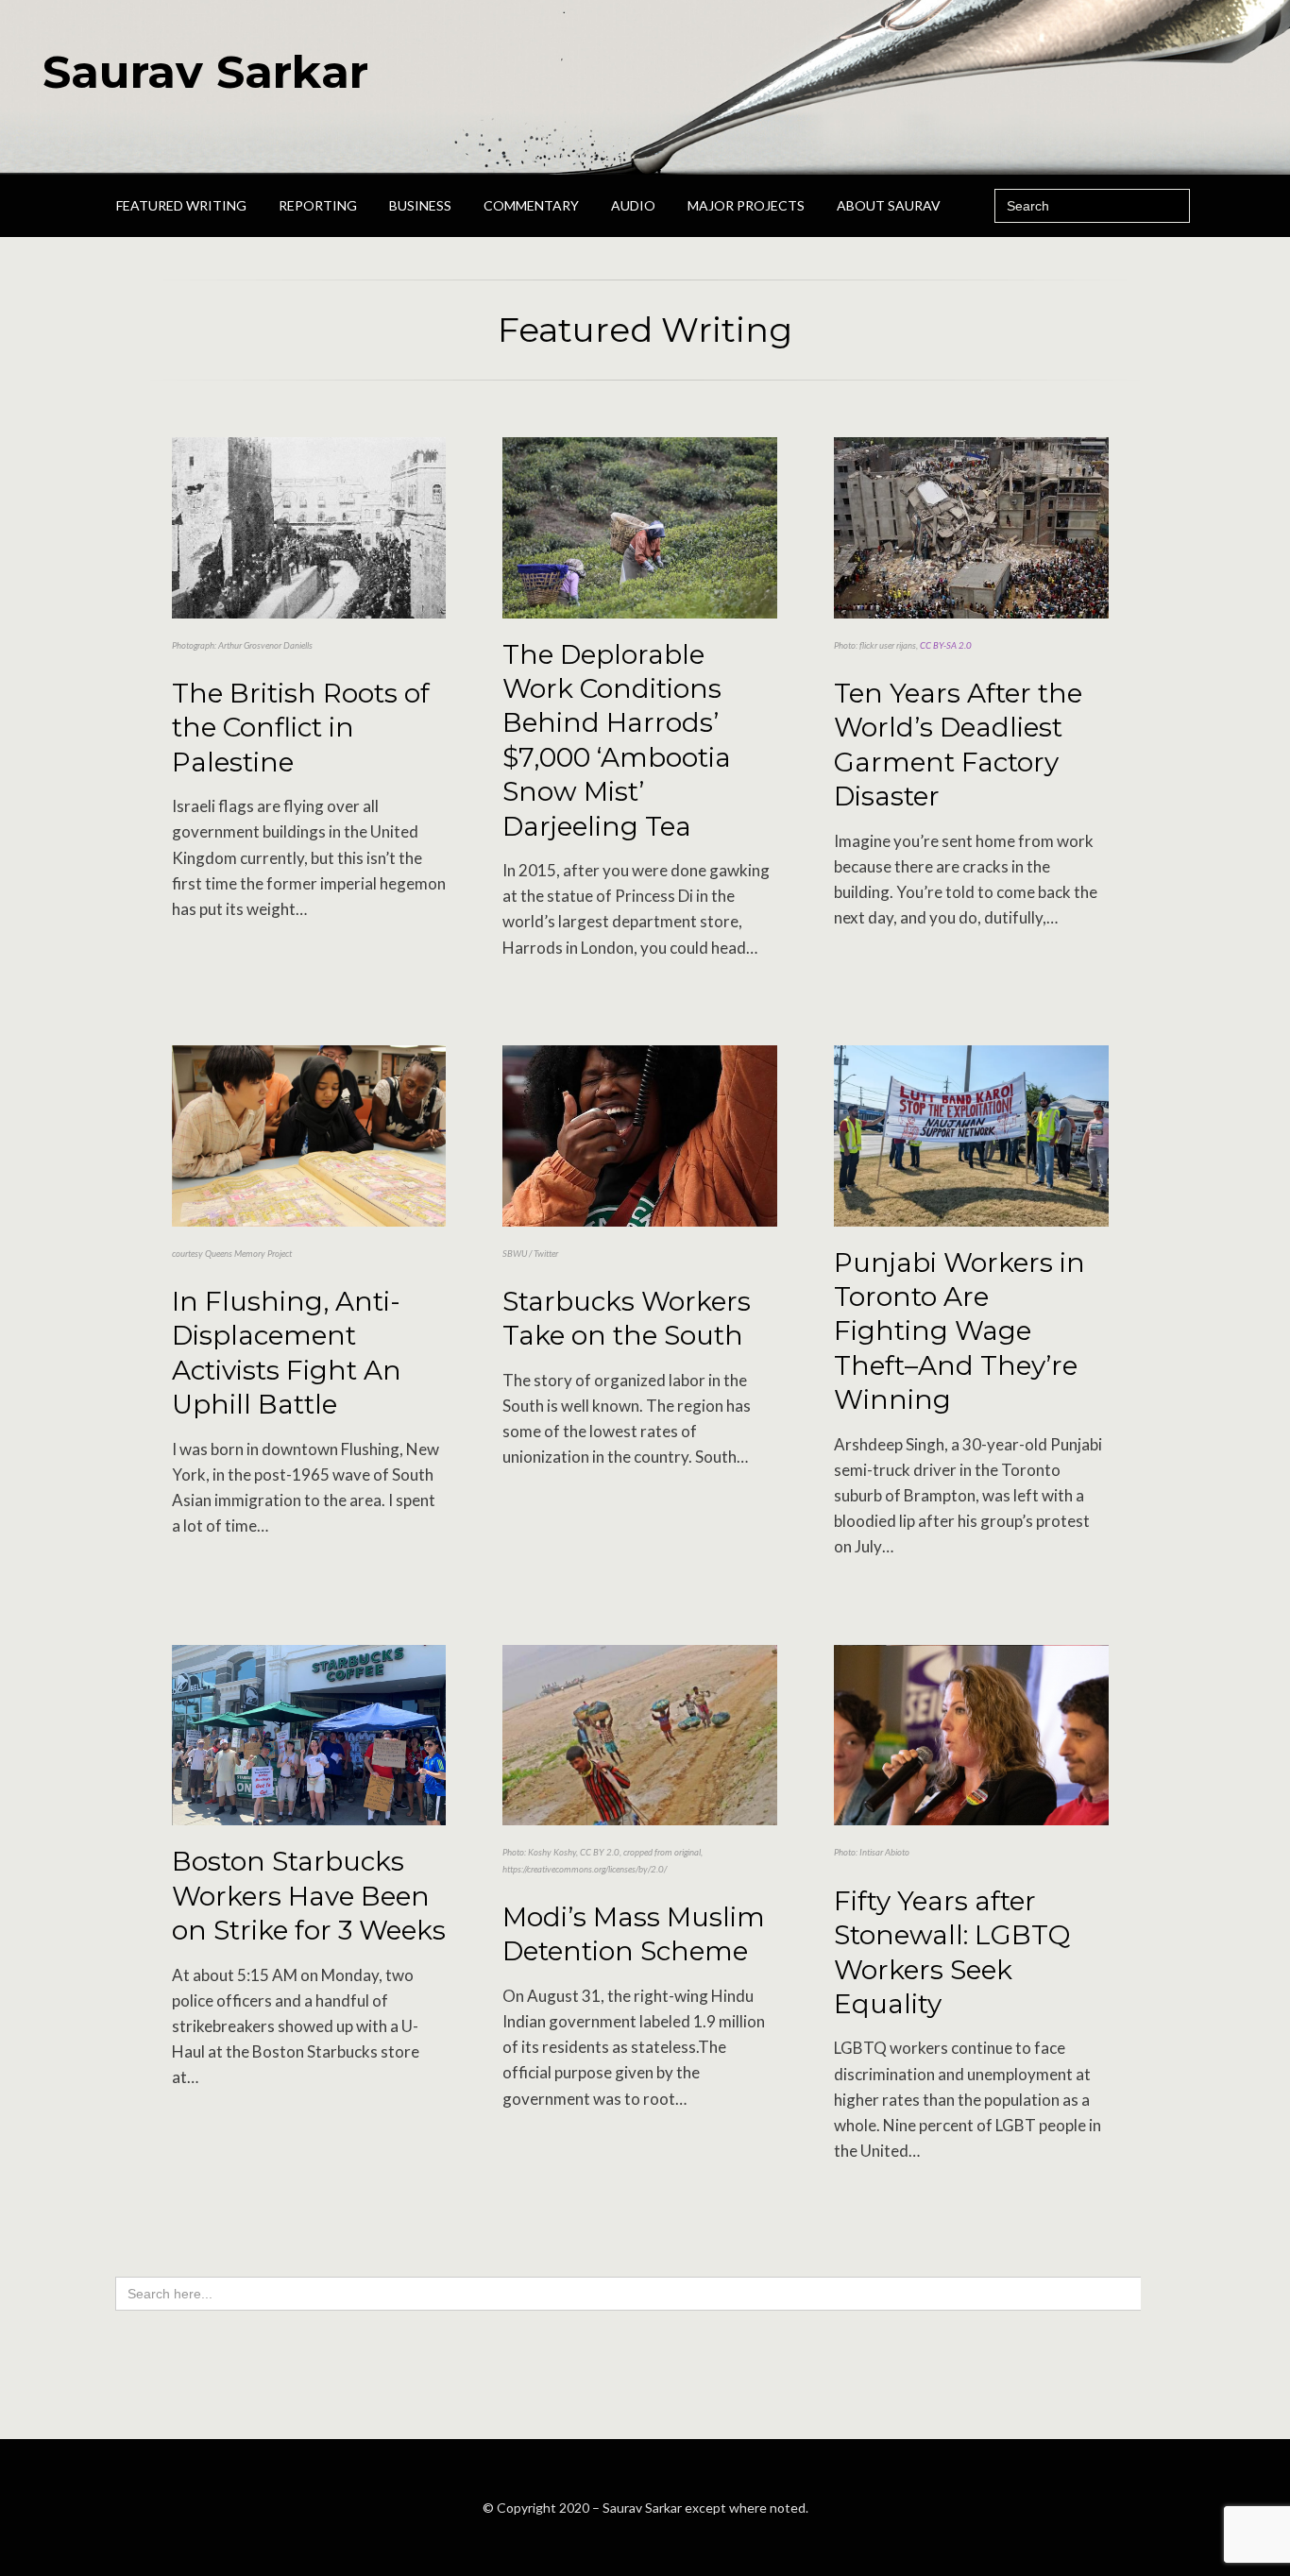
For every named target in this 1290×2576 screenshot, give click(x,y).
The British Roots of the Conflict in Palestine (301, 728)
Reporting (318, 205)
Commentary (531, 205)
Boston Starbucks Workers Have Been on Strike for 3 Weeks (309, 1896)
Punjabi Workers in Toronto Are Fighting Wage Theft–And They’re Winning (959, 1331)
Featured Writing (181, 205)
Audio (633, 205)
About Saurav (889, 205)
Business (420, 205)
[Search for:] (1092, 206)
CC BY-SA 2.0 (946, 645)
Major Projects (746, 205)
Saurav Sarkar (205, 72)
